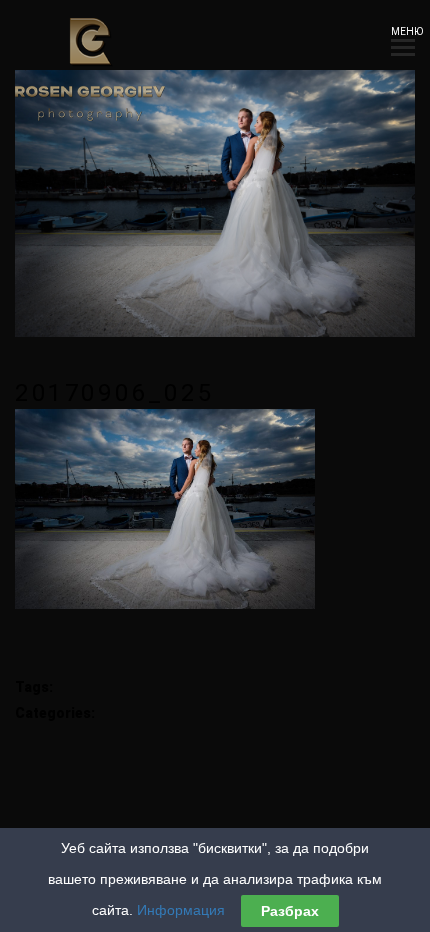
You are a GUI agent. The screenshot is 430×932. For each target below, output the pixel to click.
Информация (181, 910)
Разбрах (290, 911)
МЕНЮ (403, 31)
